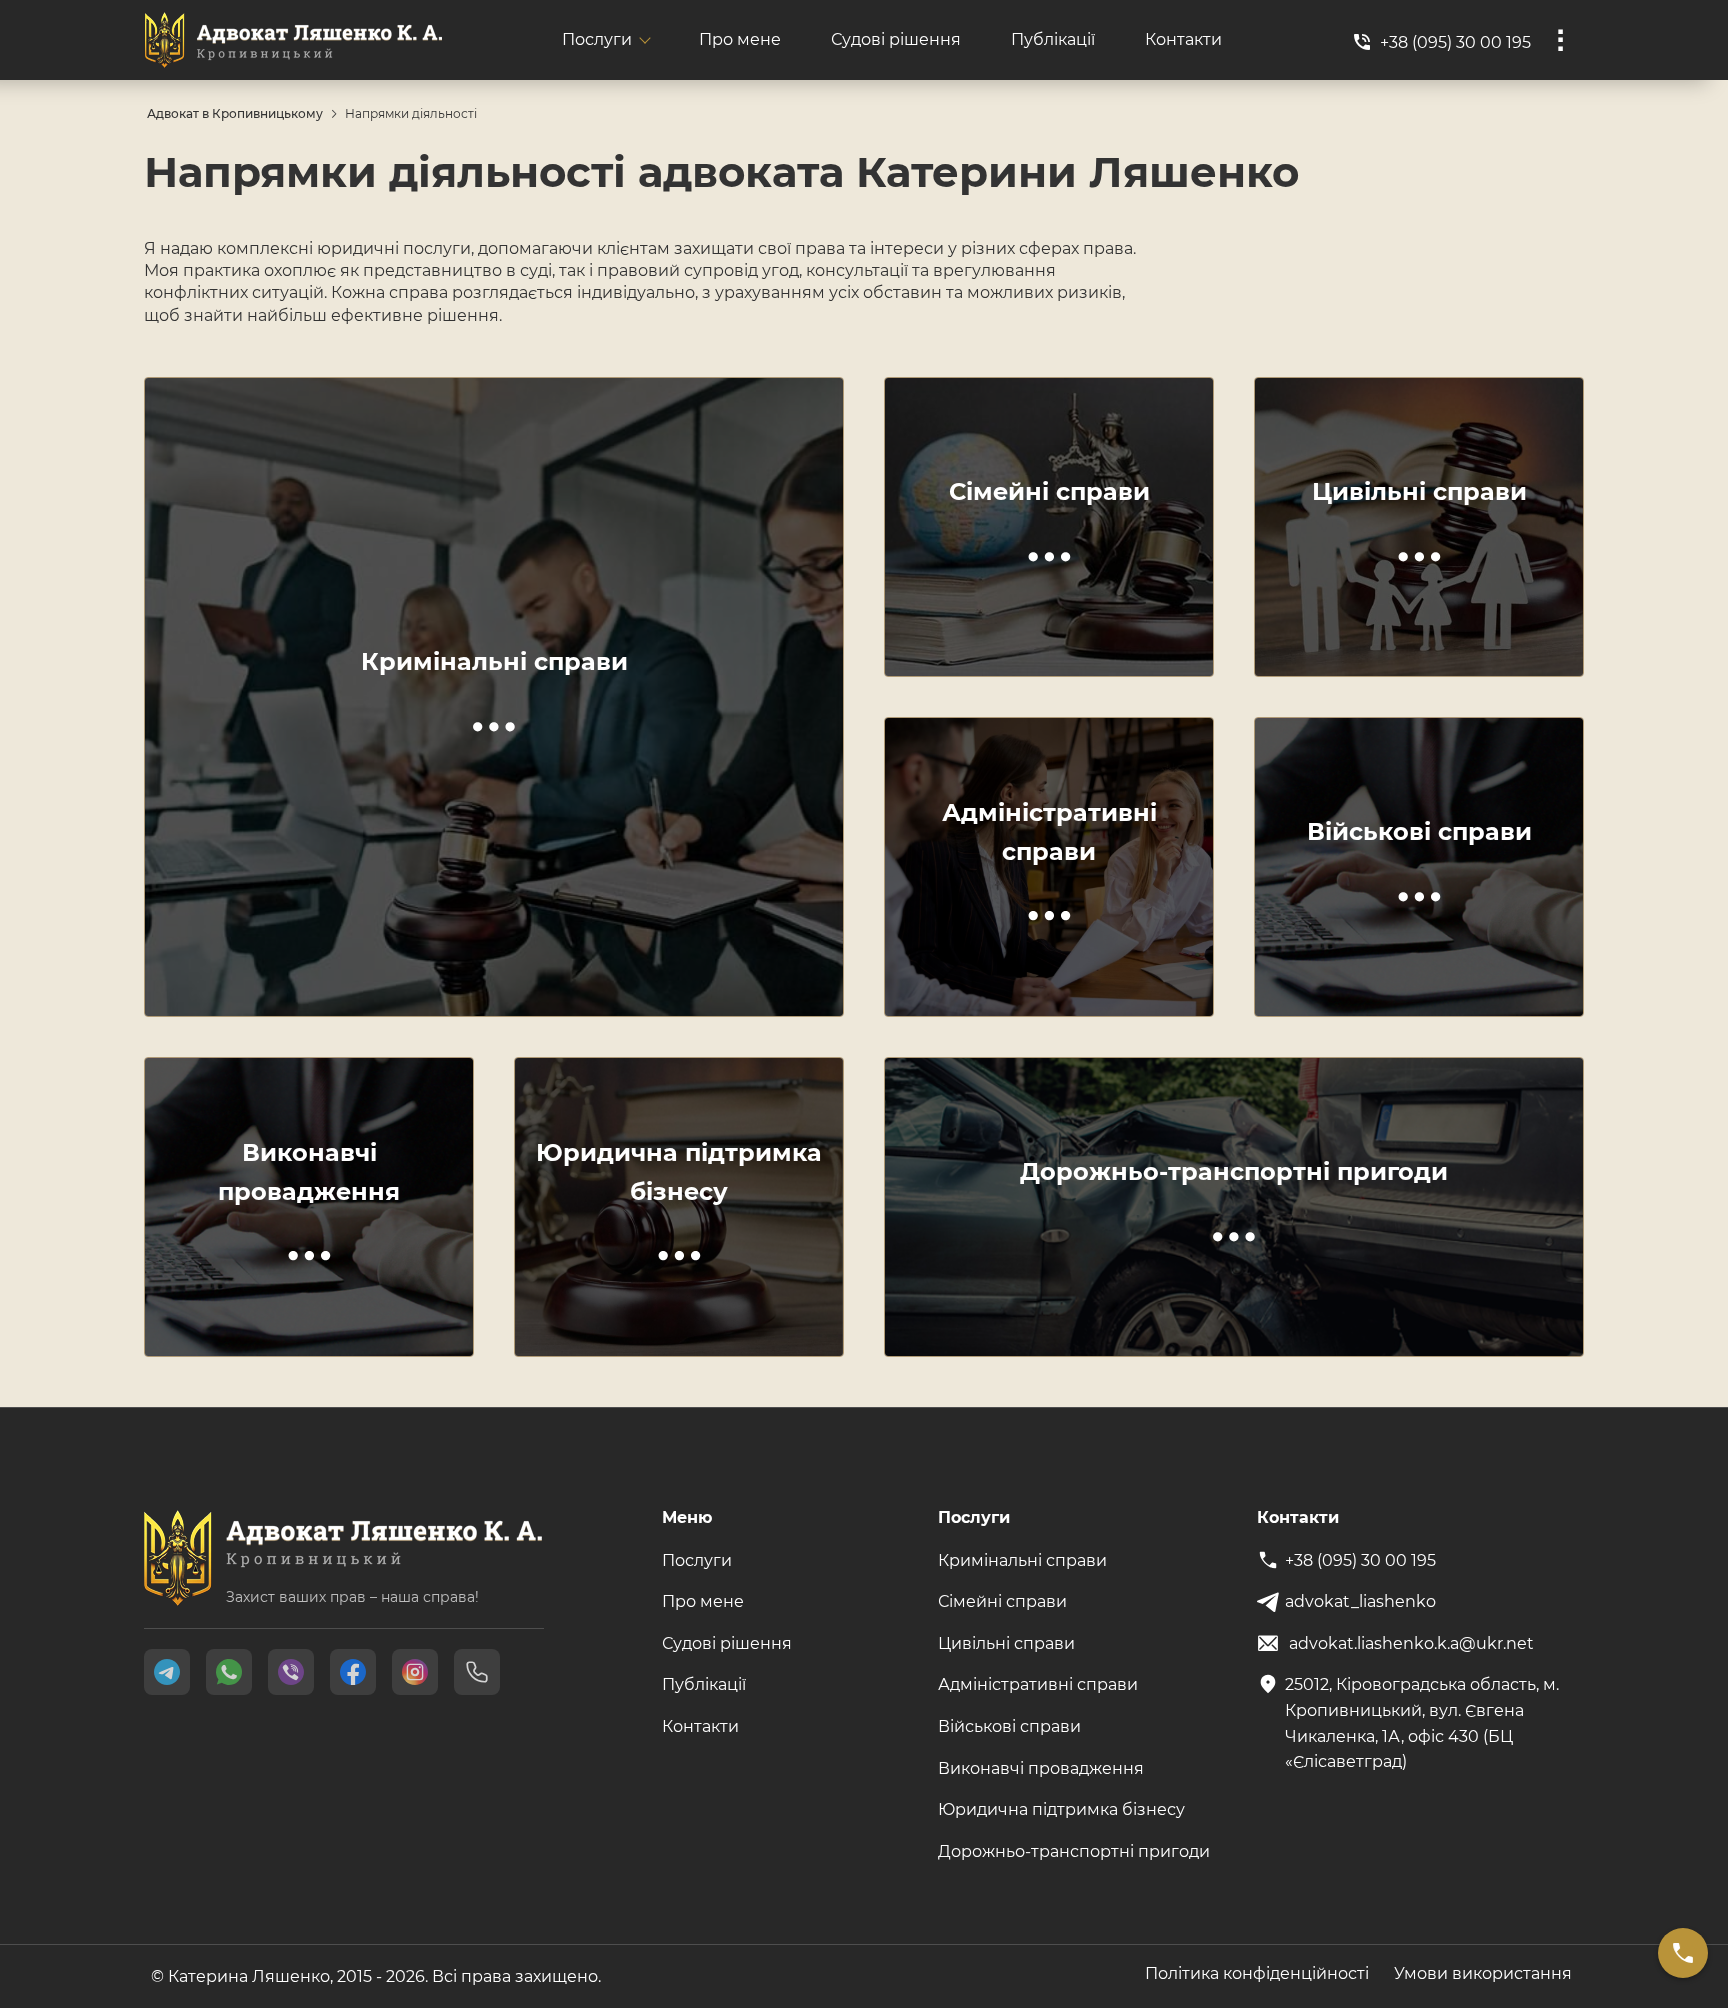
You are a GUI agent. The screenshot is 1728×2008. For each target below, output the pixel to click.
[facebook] (353, 1672)
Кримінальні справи (1022, 1560)
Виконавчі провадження (1041, 1768)
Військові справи (1009, 1726)
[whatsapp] (229, 1672)
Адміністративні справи (1038, 1684)
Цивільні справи (1006, 1643)
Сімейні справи (1002, 1601)
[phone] (477, 1672)
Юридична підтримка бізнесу (1061, 1809)
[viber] (291, 1672)
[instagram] (415, 1672)
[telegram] (167, 1672)
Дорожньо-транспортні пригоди (1074, 1851)
